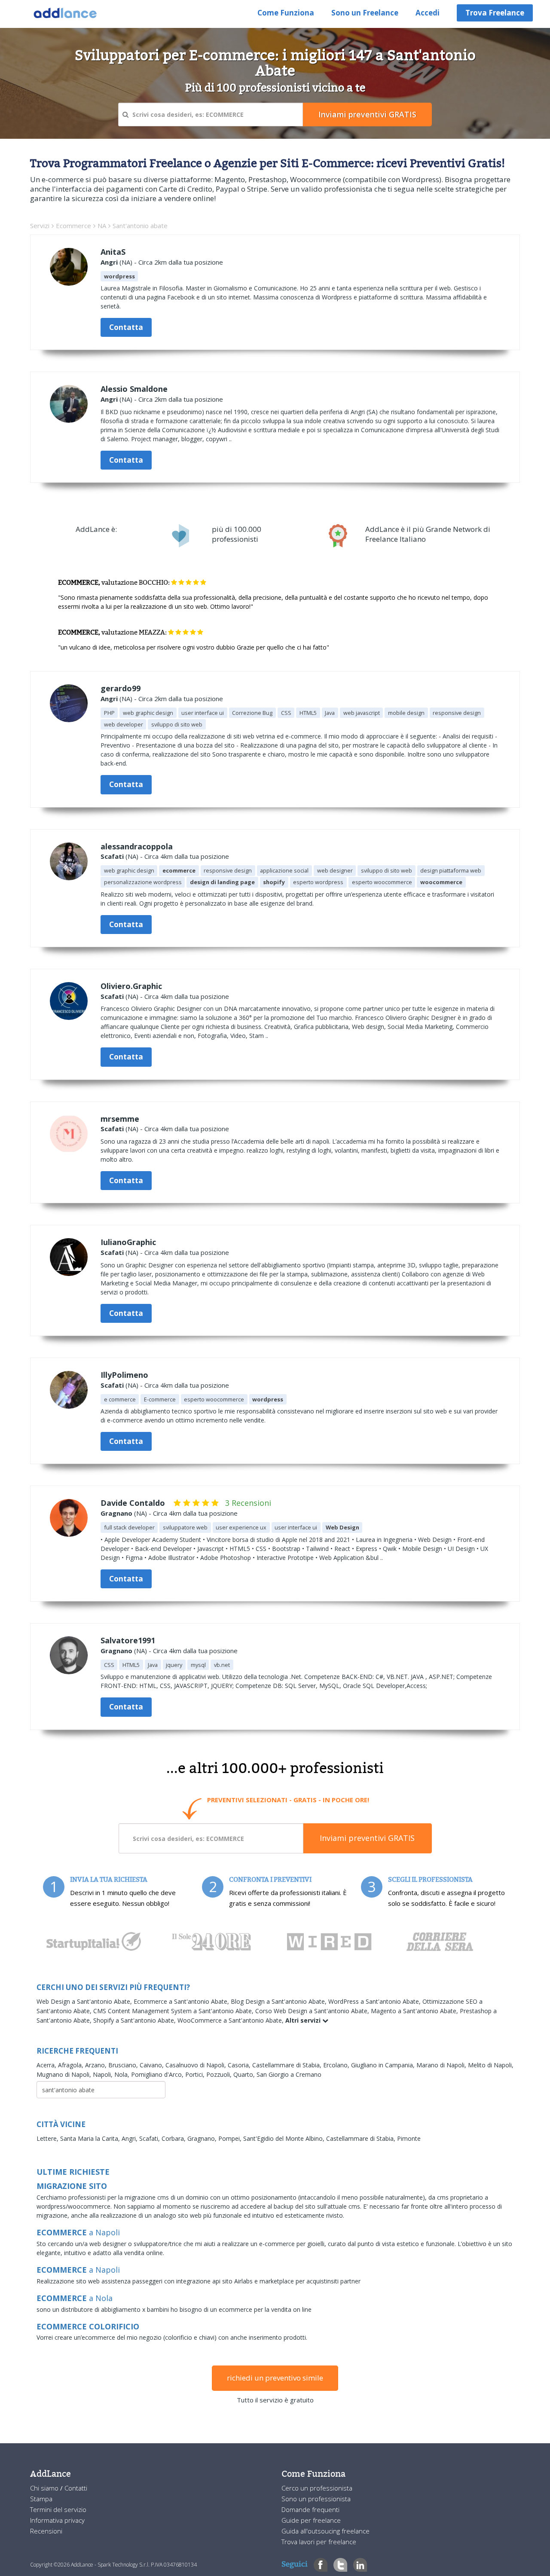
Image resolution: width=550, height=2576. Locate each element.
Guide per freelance (311, 2520)
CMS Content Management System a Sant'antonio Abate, (174, 2011)
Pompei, (231, 2138)
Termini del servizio (58, 2509)
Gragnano (116, 1513)
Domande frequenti (310, 2509)
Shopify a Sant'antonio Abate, (135, 2020)
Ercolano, (337, 2065)
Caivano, (153, 2065)
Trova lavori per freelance (319, 2542)
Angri (109, 262)
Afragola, (72, 2065)
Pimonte (409, 2138)
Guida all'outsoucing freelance (325, 2531)
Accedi (428, 13)
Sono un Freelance (365, 13)
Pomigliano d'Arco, (158, 2074)
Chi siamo (45, 2488)
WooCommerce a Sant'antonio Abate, (231, 2020)
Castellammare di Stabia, (288, 2065)
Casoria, (240, 2065)
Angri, (130, 2138)
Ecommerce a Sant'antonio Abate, (182, 2001)
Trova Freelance (495, 13)
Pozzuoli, (220, 2074)
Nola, (123, 2074)
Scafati (112, 856)
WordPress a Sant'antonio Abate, (375, 2001)
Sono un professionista (316, 2499)
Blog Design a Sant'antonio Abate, (280, 2001)
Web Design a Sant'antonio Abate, (85, 2001)
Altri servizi (304, 2020)
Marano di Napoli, (442, 2065)
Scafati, (150, 2138)
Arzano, (97, 2065)
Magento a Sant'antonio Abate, (415, 2011)
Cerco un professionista (317, 2488)
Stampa (41, 2499)
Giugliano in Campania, (384, 2065)
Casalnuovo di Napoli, (197, 2065)
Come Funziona (286, 13)
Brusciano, (124, 2065)
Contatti (76, 2488)
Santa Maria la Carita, (91, 2138)
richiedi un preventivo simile (275, 2378)
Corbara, (174, 2138)
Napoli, (104, 2074)
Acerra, (47, 2065)
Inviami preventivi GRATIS (367, 1838)
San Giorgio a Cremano (289, 2074)
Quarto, (245, 2074)
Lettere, (48, 2138)
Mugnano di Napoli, (65, 2074)
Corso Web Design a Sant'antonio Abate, (313, 2011)
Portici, (196, 2074)
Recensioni (46, 2531)
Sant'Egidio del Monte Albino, (285, 2138)
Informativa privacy (57, 2520)
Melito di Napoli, (491, 2065)
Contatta (126, 327)
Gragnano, (203, 2138)
